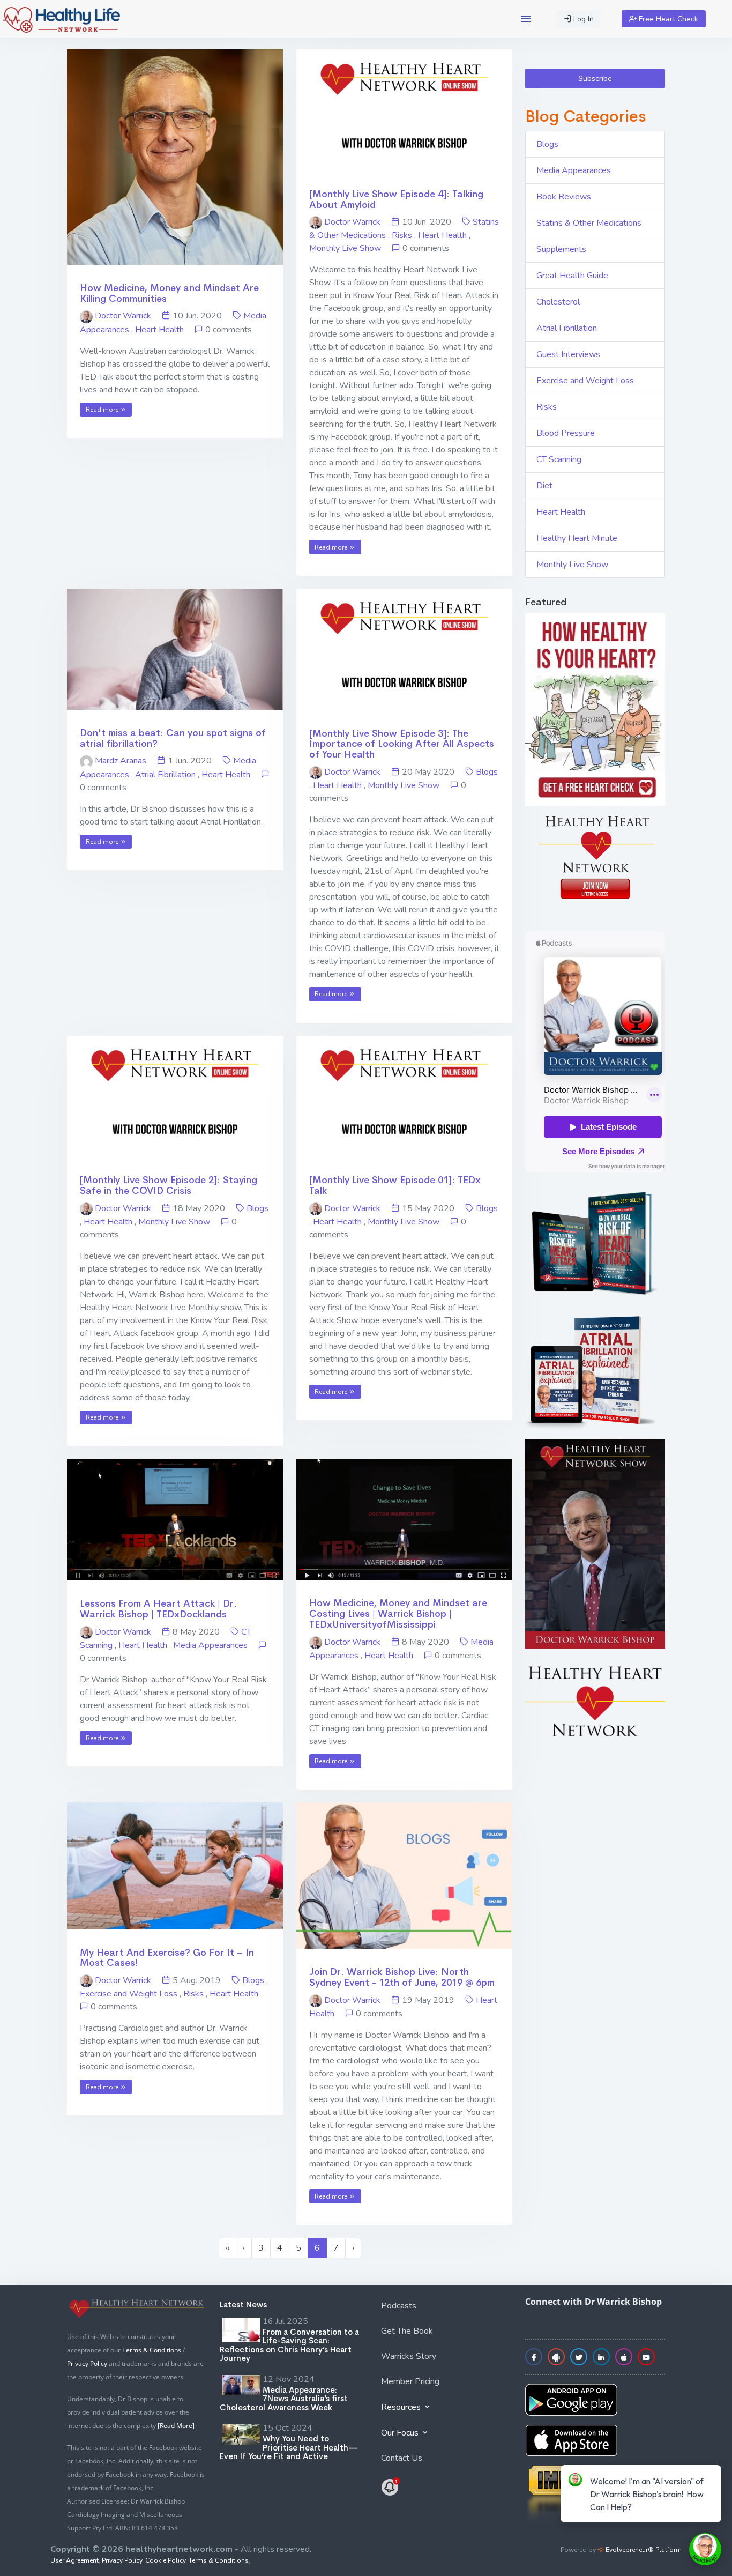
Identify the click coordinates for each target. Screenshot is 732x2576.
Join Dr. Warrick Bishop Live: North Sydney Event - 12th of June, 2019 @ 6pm (402, 1977)
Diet (544, 486)
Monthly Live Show (345, 248)
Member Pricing (410, 2381)
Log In (582, 19)
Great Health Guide (572, 276)
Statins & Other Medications (589, 223)
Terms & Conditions (152, 2350)
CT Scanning (559, 459)
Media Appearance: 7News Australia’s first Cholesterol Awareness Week (284, 2399)
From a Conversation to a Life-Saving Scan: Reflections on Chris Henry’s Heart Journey (289, 2345)
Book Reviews (564, 197)
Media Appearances (210, 1645)
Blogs (487, 772)
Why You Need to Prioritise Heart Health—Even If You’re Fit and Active (289, 2447)
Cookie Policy (165, 2560)
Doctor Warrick (123, 316)
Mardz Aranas (121, 761)
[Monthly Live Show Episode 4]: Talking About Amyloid (396, 199)
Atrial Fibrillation (165, 775)
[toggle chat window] (705, 2549)
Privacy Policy (87, 2363)
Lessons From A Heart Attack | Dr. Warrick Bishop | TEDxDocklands (158, 1609)
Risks (402, 235)
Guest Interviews (568, 354)
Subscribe (595, 79)
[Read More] (176, 2426)
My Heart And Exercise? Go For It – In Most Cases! (167, 1958)
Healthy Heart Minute (577, 538)
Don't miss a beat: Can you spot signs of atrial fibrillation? (173, 738)
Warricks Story (409, 2356)
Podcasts (399, 2306)
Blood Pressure (566, 433)
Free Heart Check (667, 19)
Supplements (561, 249)
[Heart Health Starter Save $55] (391, 2486)
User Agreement (74, 2560)
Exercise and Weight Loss (129, 1994)
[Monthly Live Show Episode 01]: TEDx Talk (395, 1185)
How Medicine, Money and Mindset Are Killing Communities (169, 293)
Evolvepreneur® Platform (643, 2550)
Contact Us (402, 2458)
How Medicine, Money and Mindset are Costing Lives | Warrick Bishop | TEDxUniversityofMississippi (398, 1614)
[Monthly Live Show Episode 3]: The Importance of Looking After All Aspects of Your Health (402, 744)
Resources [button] (402, 2407)
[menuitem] (442, 2308)
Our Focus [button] (401, 2433)
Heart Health (159, 330)
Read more (103, 410)
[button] (526, 19)
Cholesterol (558, 302)
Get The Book (407, 2331)
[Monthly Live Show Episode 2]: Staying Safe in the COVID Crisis (169, 1185)
